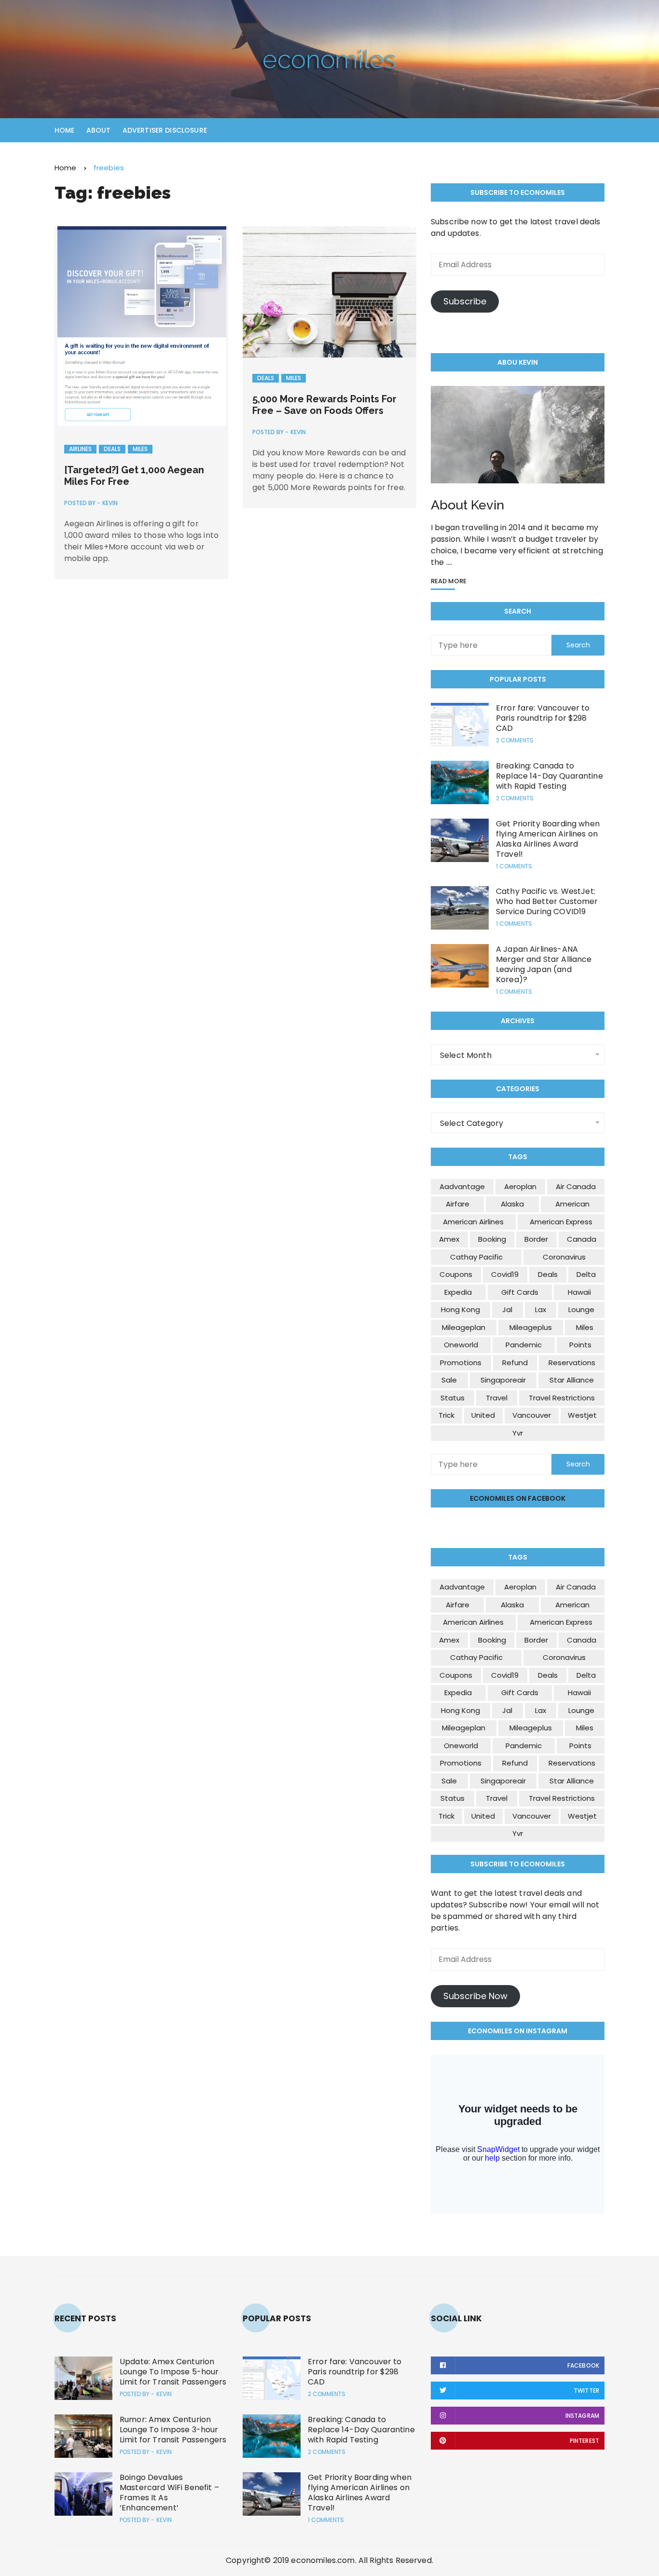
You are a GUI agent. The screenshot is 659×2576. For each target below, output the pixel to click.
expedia (458, 1292)
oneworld (461, 1345)
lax (541, 1309)
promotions (461, 1363)
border (536, 1239)
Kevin (110, 503)
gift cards (520, 1292)
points (580, 1345)
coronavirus (564, 1257)
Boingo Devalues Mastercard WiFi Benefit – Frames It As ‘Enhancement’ (169, 2493)
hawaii (579, 1292)
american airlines (473, 1222)
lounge (581, 1309)
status (453, 1398)
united (483, 1415)
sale (449, 1380)
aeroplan (520, 1186)
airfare (458, 1204)
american (572, 1204)
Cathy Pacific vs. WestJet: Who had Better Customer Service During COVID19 (547, 901)
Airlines (80, 449)
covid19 (505, 1274)
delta (586, 1274)
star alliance (572, 1380)
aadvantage (462, 1186)
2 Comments (515, 740)
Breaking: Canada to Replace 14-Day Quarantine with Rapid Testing (549, 776)
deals (548, 1274)
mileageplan (464, 1327)
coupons (456, 1274)
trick (446, 1415)
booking (492, 1239)
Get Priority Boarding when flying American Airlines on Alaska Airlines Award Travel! (548, 839)
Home (65, 130)
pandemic (524, 1345)
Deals (112, 449)
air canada (576, 1186)
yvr (518, 1433)
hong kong (460, 1309)
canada (582, 1239)
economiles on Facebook (518, 1498)
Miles (140, 449)
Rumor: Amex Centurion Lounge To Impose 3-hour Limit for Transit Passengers (173, 2430)
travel (497, 1398)
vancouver (532, 1415)
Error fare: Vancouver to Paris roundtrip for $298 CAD (543, 718)
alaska (512, 1204)
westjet (582, 1415)
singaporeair (503, 1380)
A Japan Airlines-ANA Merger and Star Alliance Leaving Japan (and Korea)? (544, 964)
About (99, 130)
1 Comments (514, 866)
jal (507, 1309)
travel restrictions (562, 1398)
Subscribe (465, 301)
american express (561, 1222)
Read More (449, 582)
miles (585, 1327)
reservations (572, 1363)
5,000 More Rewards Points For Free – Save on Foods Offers (324, 405)
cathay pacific (476, 1257)
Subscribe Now (475, 1996)
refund (515, 1363)
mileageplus (531, 1327)
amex (449, 1239)
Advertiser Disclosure (165, 130)
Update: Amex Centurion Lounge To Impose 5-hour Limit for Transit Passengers (173, 2372)
